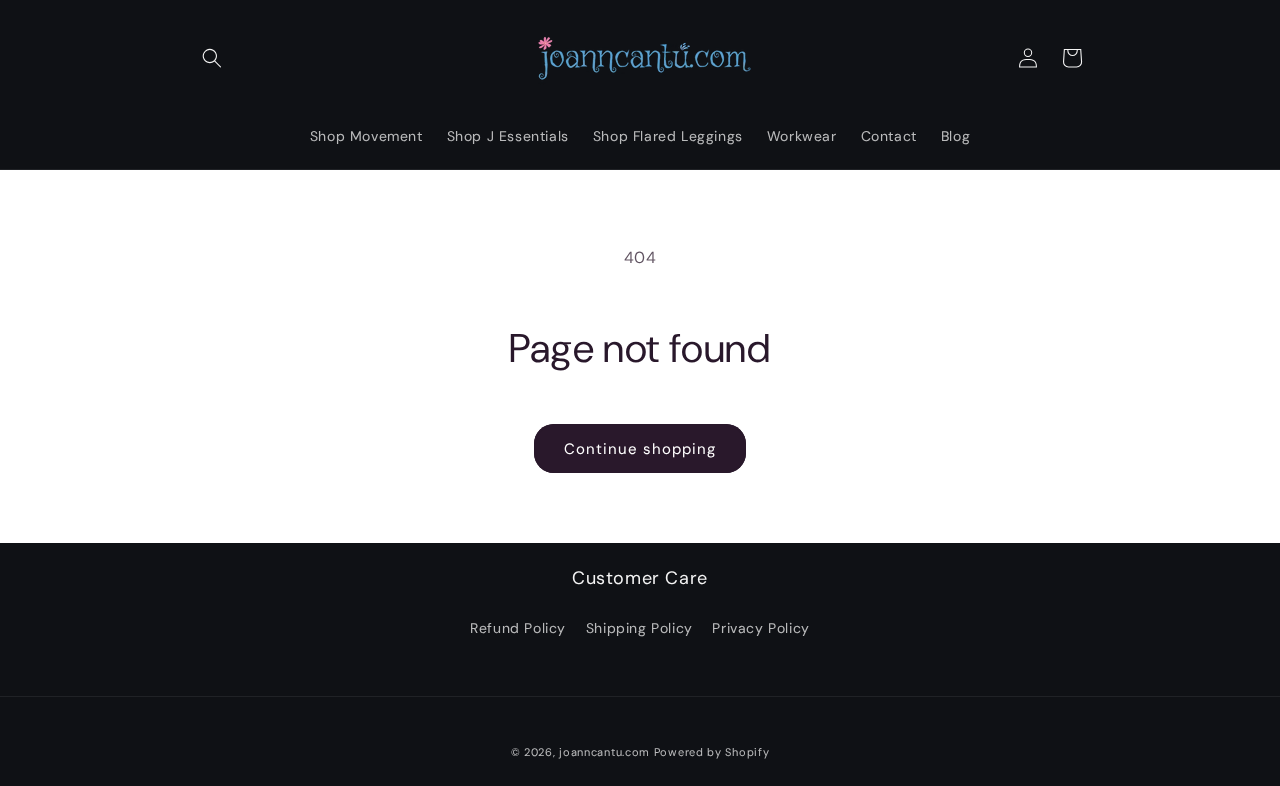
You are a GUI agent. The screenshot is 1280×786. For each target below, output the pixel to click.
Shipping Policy (639, 628)
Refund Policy (518, 628)
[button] (212, 58)
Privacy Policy (760, 628)
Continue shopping (640, 449)
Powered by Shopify (712, 752)
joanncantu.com (604, 752)
